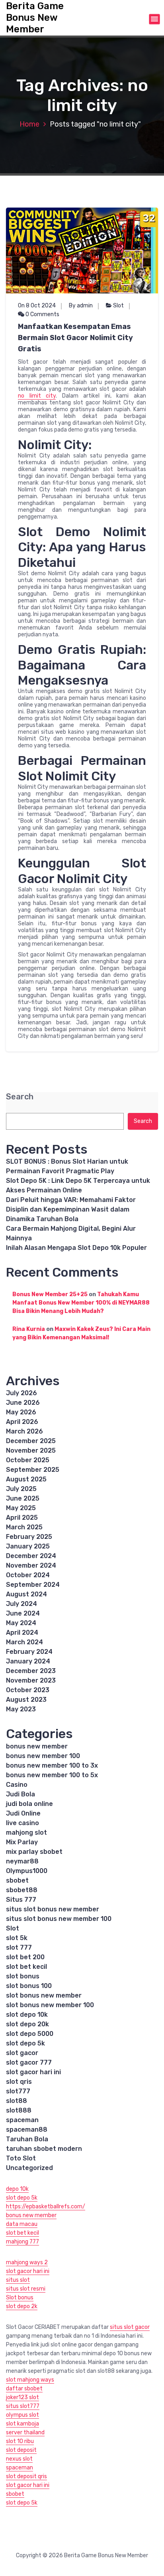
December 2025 (31, 1441)
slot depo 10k (27, 2015)
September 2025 (33, 1470)
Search (20, 1097)
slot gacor (22, 2053)
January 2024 (28, 1661)
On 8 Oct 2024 (37, 306)
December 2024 (31, 1556)
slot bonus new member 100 (50, 2005)
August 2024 (26, 1594)
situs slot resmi (26, 2289)
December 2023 (31, 1671)
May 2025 (21, 1508)
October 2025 (28, 1460)
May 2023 (21, 1709)
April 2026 (22, 1422)
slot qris (19, 2082)
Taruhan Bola (27, 2139)
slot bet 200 (25, 1957)
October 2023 (28, 1690)
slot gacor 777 (29, 2062)
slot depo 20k (27, 2024)
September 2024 (33, 1585)
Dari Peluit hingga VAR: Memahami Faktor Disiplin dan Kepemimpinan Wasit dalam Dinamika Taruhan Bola (71, 1209)
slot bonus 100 (29, 1986)
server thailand (25, 2432)
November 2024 (31, 1565)
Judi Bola (20, 1794)
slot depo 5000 (30, 2034)
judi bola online (29, 1804)
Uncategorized (29, 2168)
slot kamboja (22, 2424)
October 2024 (28, 1575)
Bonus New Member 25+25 (50, 1294)
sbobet (17, 1880)
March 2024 (24, 1642)
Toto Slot (21, 2158)
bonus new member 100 (43, 1756)
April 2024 (22, 1633)
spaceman (22, 2120)
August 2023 (26, 1700)
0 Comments (42, 314)
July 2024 (21, 1604)
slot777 (18, 2091)
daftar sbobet (24, 2389)
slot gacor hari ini (33, 2072)
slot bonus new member (44, 1995)
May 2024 (21, 1623)
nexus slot (19, 2459)
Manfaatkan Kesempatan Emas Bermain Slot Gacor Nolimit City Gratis (75, 338)
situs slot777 (23, 2406)
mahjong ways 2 (27, 2262)
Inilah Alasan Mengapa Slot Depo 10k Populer (76, 1248)
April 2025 (22, 1518)
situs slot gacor (130, 2327)
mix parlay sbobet (34, 1852)
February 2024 (29, 1652)
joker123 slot (22, 2397)
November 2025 (31, 1450)
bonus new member (37, 1746)
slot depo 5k (25, 2043)
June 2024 (23, 1613)
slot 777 (19, 1947)
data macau (22, 2224)
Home (29, 124)
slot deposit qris (26, 2476)
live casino (22, 1823)
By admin (81, 306)
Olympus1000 (27, 1871)
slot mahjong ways (30, 2380)
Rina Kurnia (29, 1329)
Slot (118, 306)
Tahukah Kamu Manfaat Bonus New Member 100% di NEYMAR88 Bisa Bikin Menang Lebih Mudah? (81, 1303)
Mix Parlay (22, 1842)
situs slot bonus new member (53, 1909)
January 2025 (28, 1546)
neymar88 (22, 1861)
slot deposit (21, 2450)
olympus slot (22, 2415)
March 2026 (24, 1431)
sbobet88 (22, 1890)
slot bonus (23, 1976)
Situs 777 (21, 1900)
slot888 (19, 2110)
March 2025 (24, 1527)
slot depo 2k (22, 2306)
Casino (17, 1785)
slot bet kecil (26, 1967)
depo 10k (17, 2189)
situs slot (18, 2280)
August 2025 (26, 1479)
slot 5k (17, 1938)
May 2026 (21, 1412)
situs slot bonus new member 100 (59, 1919)
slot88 (17, 2101)
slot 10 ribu (20, 2441)
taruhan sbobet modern (44, 2149)
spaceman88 (27, 2130)
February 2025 (29, 1537)
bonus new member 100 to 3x (52, 1765)
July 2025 (21, 1489)
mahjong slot (26, 1833)
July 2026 (21, 1393)
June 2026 (23, 1403)
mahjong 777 (22, 2242)
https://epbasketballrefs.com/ (46, 2207)
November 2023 (31, 1680)
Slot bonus (20, 2298)
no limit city (37, 396)
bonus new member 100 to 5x (52, 1775)
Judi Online (23, 1813)
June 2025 (23, 1498)
